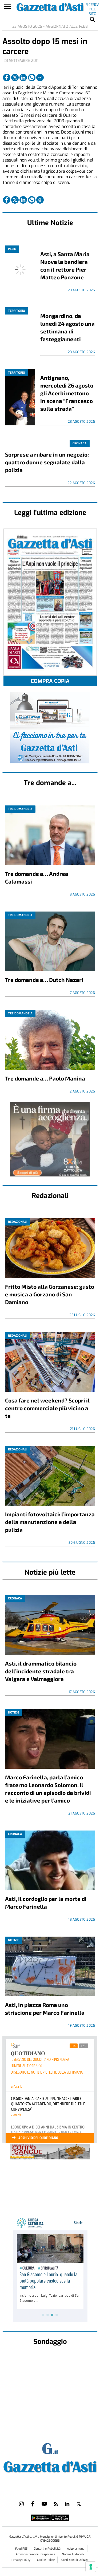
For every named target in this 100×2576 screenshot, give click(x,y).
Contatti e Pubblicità (48, 2549)
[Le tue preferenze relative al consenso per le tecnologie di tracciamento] (91, 2567)
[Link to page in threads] (40, 78)
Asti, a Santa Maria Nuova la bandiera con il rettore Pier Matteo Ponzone (65, 265)
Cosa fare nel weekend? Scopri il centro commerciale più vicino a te (47, 1408)
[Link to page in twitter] (15, 78)
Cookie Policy (46, 2560)
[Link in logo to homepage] (50, 2466)
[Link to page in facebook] (7, 78)
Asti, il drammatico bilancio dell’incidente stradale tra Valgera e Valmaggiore (41, 1671)
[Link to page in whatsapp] (32, 78)
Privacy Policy (21, 2560)
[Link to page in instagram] (21, 2504)
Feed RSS (22, 2549)
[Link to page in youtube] (44, 2504)
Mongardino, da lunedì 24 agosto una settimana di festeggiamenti (67, 327)
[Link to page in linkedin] (23, 78)
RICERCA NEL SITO (93, 6)
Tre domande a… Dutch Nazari (44, 980)
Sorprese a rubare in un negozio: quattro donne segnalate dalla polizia (47, 462)
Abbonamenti (76, 2549)
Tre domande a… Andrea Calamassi (37, 877)
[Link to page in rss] (56, 2504)
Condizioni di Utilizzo (75, 2560)
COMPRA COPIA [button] (50, 681)
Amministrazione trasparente (36, 2554)
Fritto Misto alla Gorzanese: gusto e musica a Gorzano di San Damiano (50, 1294)
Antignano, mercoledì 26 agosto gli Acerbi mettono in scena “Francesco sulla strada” (67, 393)
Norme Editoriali (73, 2554)
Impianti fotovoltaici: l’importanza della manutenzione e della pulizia (50, 1522)
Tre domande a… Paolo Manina (45, 1078)
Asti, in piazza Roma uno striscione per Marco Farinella (45, 2009)
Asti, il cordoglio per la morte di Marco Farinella (46, 1902)
